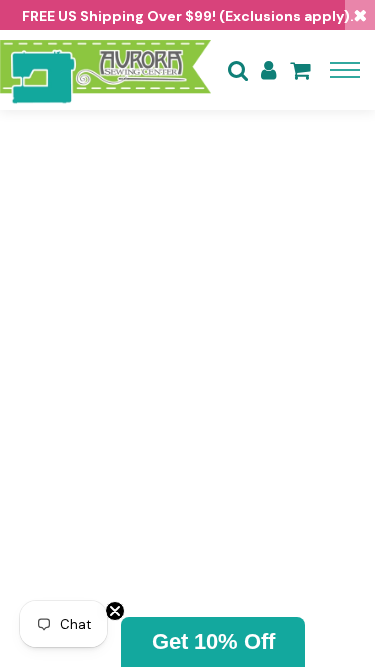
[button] (213, 642)
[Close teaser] (115, 611)
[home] (105, 70)
